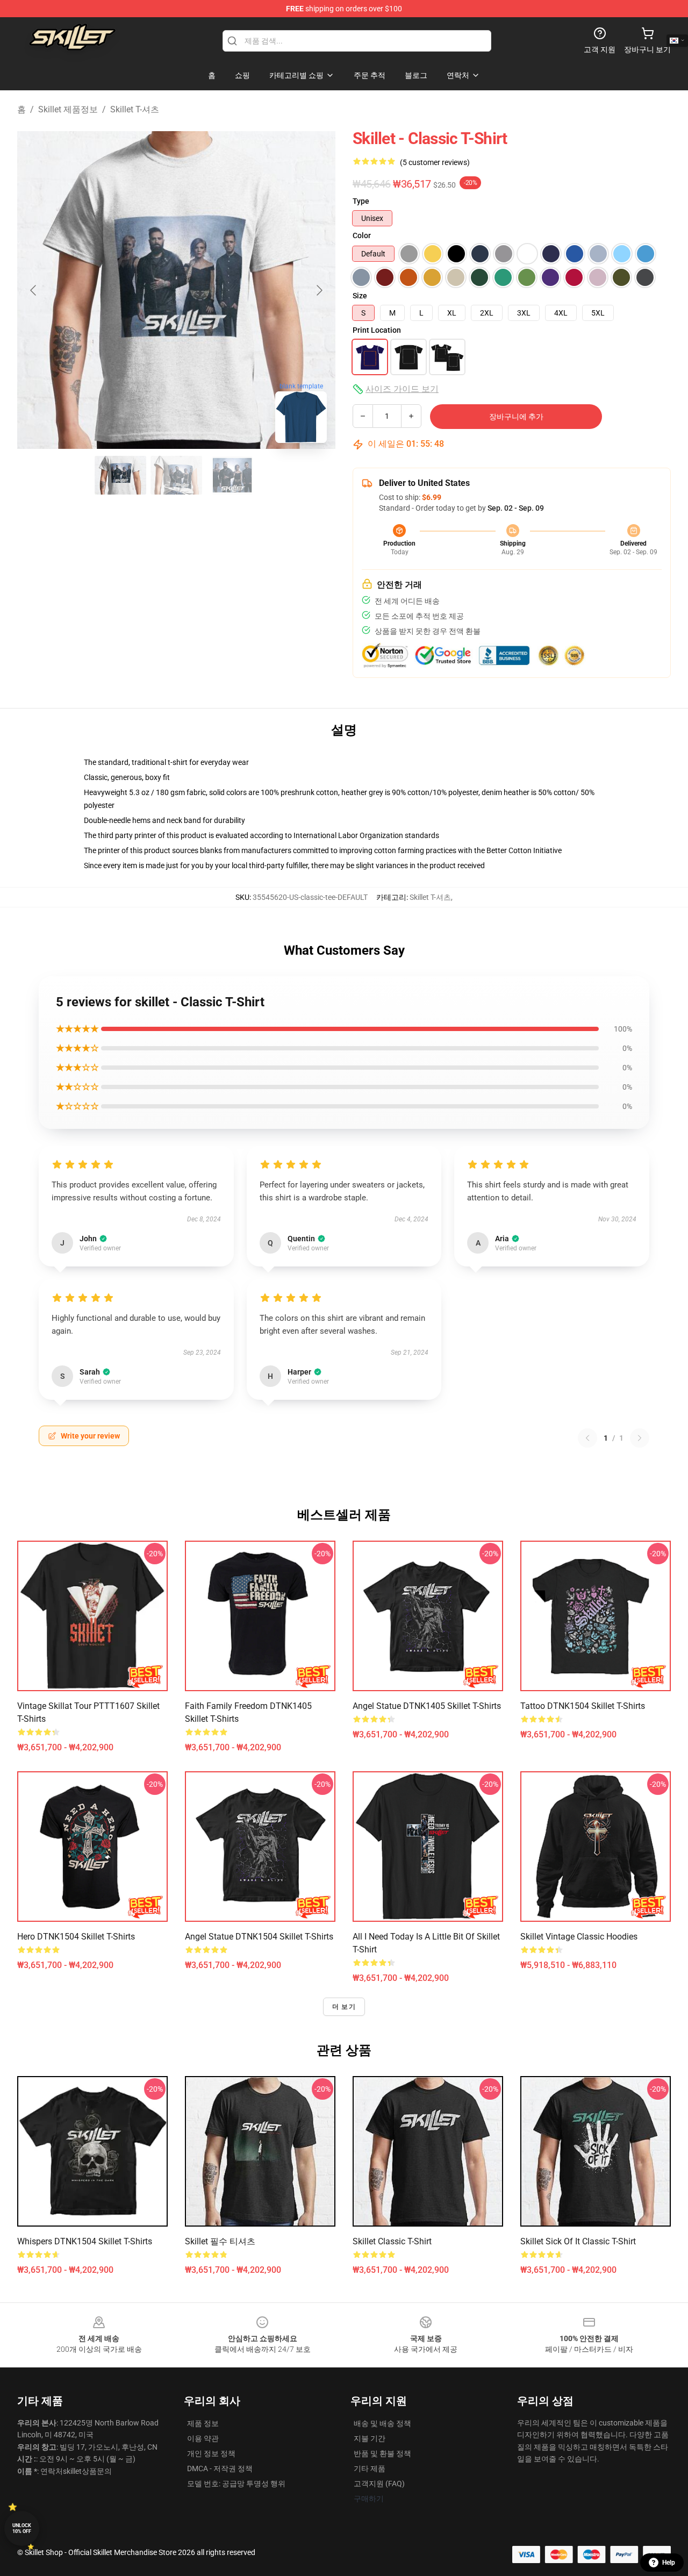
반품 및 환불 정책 (382, 2453)
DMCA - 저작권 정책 (220, 2468)
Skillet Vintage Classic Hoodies (579, 1937)
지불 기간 (370, 2438)
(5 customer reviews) (435, 162)
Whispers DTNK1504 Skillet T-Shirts (85, 2241)
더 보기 (344, 2007)
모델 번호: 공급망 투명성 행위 (236, 2484)
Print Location (377, 330)
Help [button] (669, 2563)
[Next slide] (319, 290)
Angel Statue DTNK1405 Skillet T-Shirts (427, 1706)
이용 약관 (203, 2438)
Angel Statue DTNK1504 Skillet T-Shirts (259, 1937)
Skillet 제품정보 (68, 109)
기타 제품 (370, 2468)
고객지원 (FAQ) (379, 2484)
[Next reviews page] (640, 1438)
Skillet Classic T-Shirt (392, 2241)
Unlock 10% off (22, 2528)
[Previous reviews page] (587, 1438)
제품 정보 (203, 2423)
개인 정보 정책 (211, 2453)
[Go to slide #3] (232, 475)
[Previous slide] (34, 290)
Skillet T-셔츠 (135, 109)
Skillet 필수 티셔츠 (220, 2241)
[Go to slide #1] (120, 475)
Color (362, 235)
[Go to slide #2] (176, 475)
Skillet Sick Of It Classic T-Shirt (578, 2241)
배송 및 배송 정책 (382, 2423)
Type (361, 201)
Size (360, 296)
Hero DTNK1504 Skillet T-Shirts (76, 1937)
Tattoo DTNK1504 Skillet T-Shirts (583, 1706)
